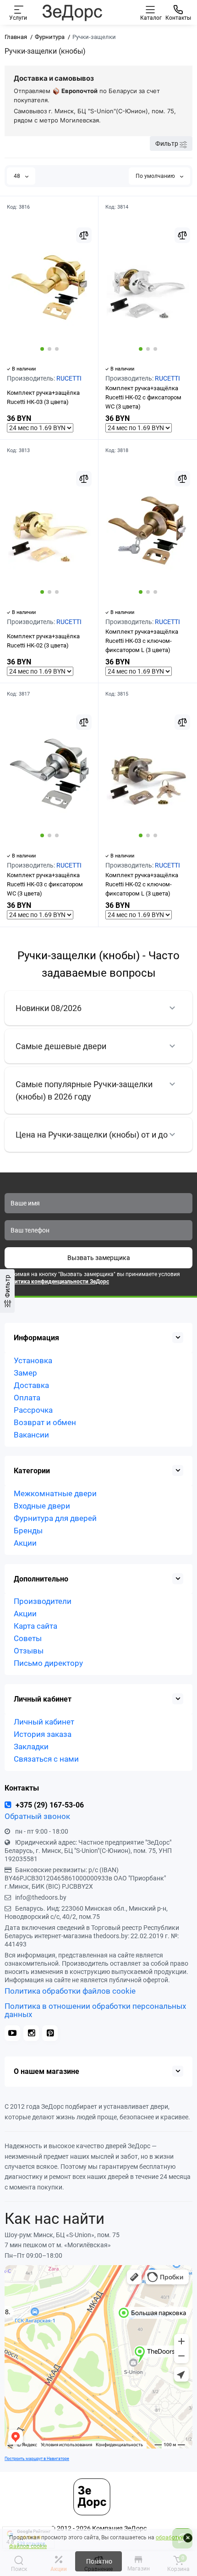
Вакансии (31, 1435)
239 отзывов (31, 2543)
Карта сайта (36, 1626)
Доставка (31, 1385)
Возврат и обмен (45, 1422)
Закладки (31, 1747)
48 (18, 176)
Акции (25, 1543)
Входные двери (42, 1506)
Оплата (27, 1398)
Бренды (28, 1531)
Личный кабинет (44, 1722)
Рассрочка (33, 1410)
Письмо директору (48, 1663)
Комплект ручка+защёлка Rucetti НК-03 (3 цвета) (43, 397)
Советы (28, 1638)
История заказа (43, 1734)
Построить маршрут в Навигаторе (37, 2458)
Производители (43, 1601)
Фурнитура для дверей (55, 1518)
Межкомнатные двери (55, 1493)
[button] (42, 349)
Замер (25, 1373)
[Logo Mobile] (72, 12)
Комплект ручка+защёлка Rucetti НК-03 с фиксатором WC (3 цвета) (45, 884)
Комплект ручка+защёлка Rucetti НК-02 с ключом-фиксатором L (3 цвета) (142, 884)
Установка (33, 1360)
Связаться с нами (46, 1759)
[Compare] (84, 235)
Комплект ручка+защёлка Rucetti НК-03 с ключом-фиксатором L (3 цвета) (142, 641)
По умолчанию (156, 176)
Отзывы (29, 1651)
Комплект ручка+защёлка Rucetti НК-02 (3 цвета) (43, 641)
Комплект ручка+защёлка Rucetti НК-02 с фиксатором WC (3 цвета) (143, 397)
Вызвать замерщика (99, 1258)
